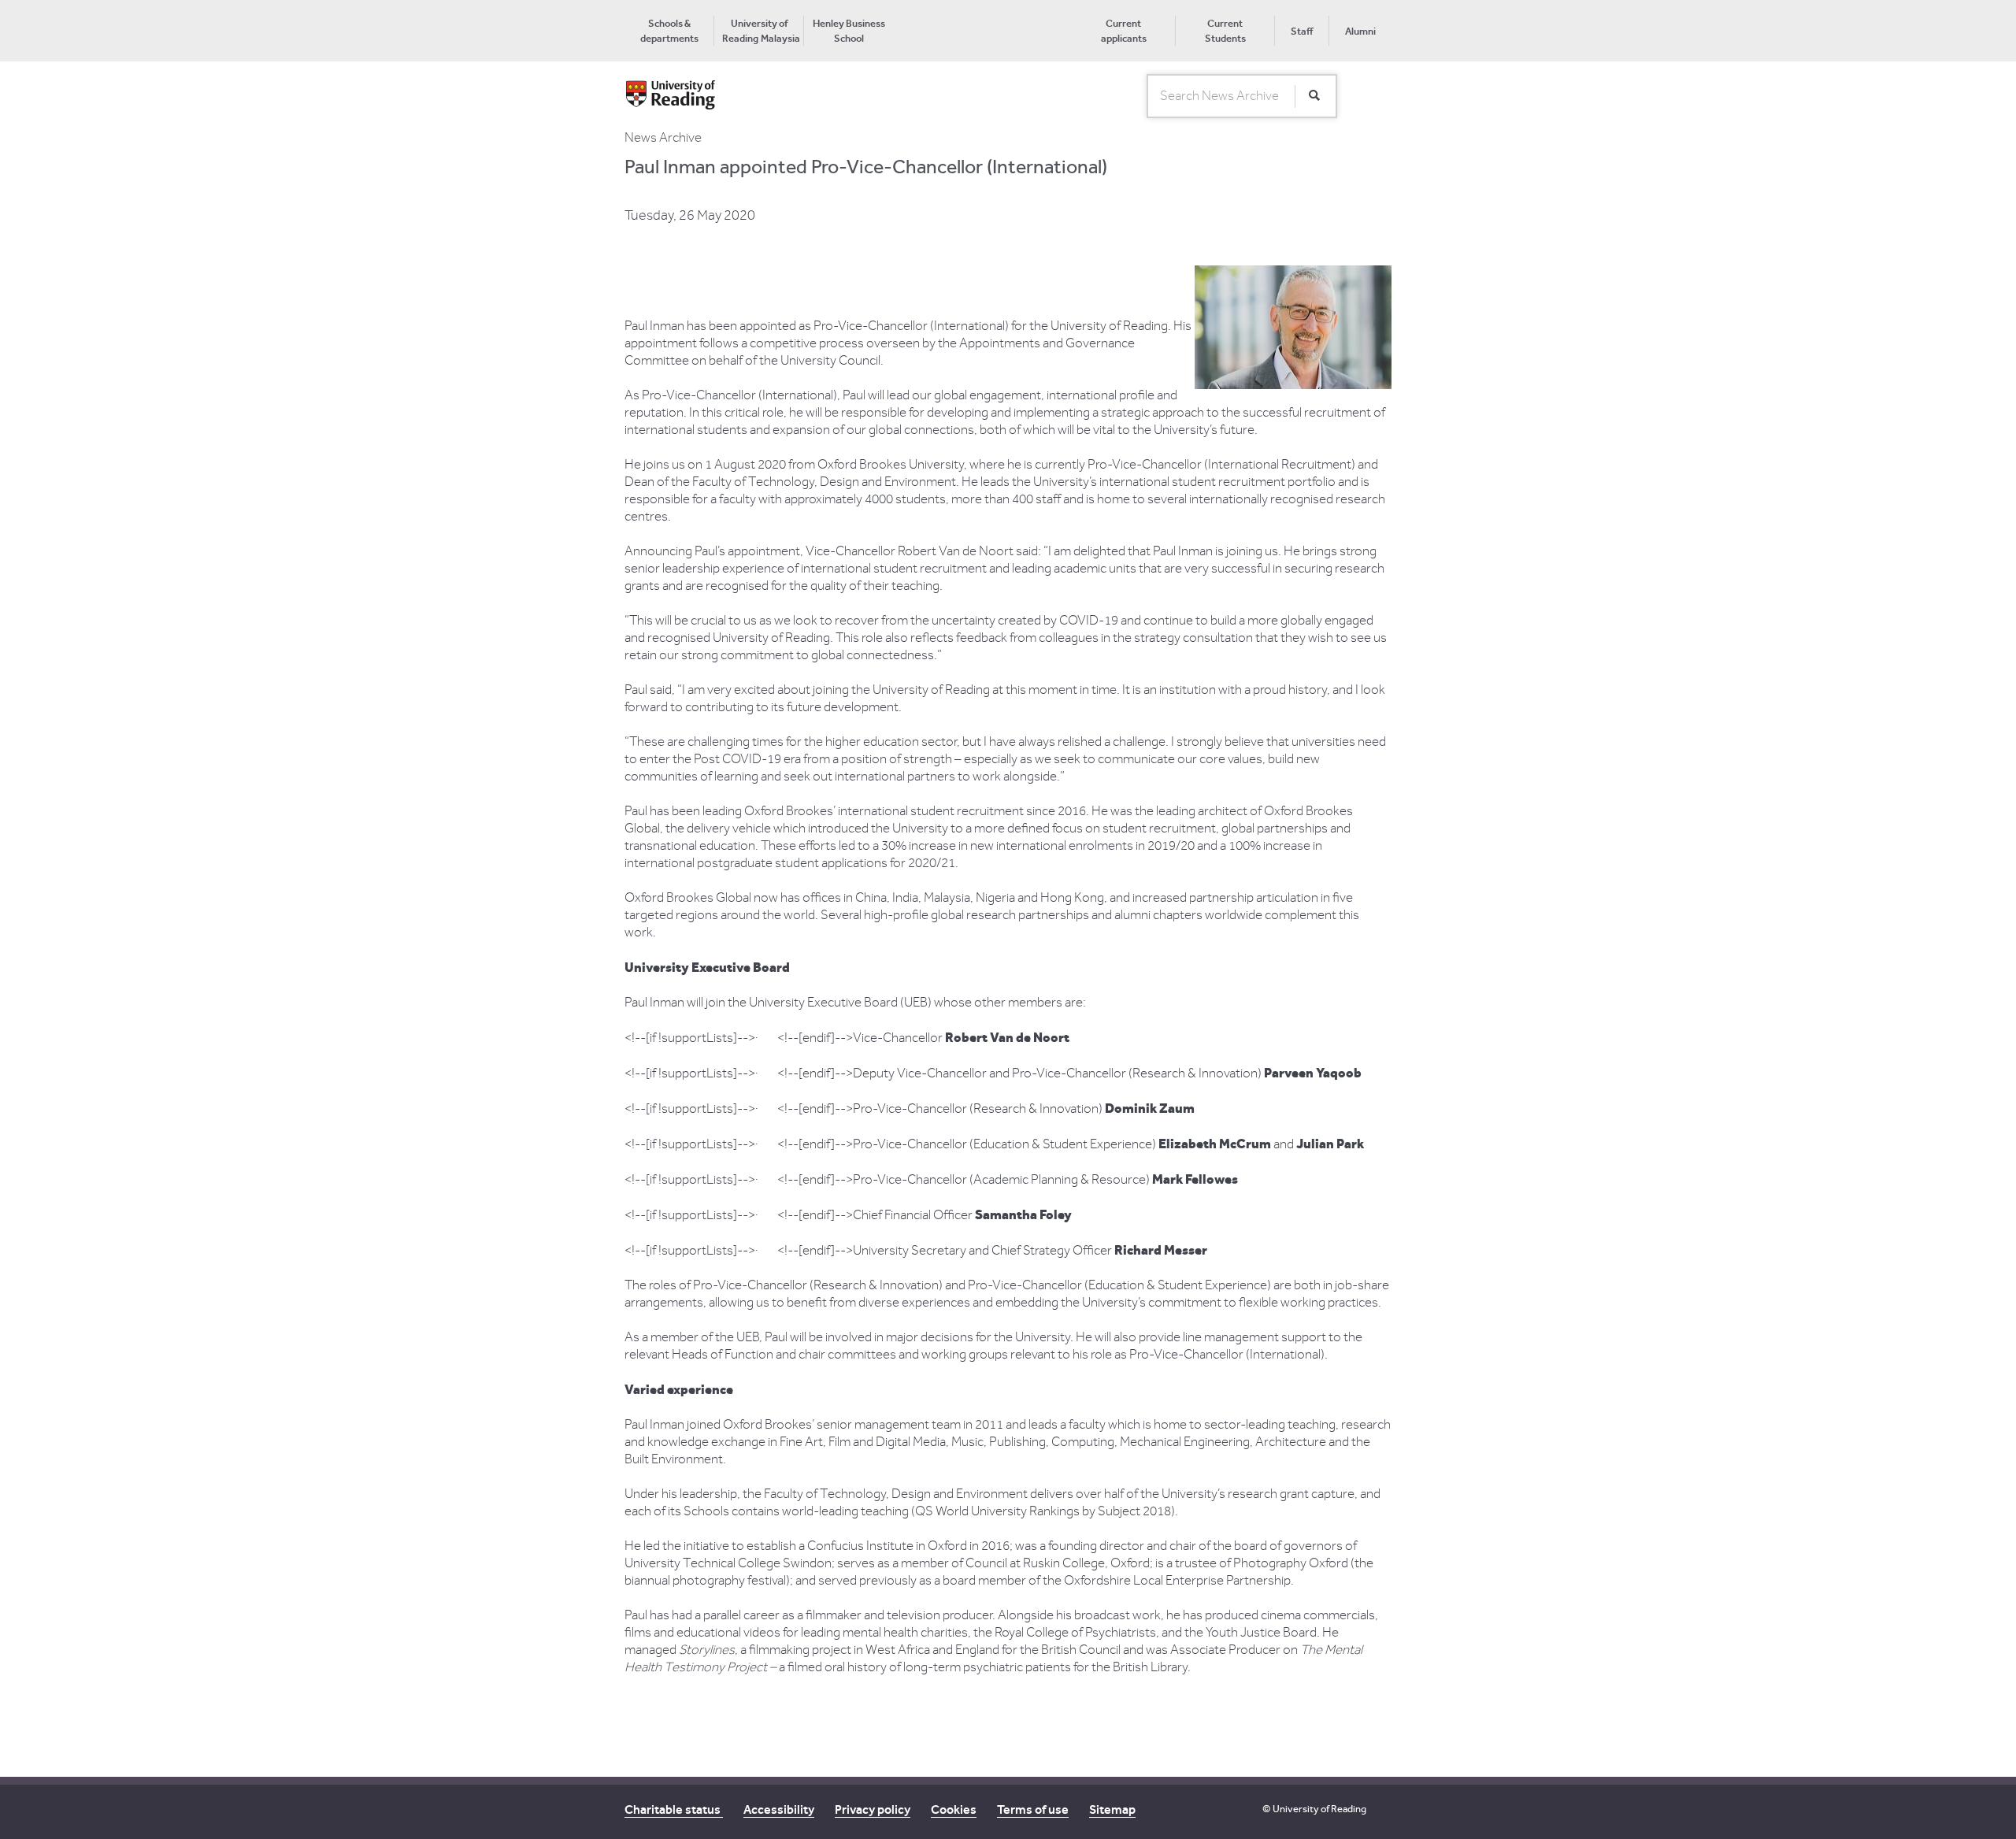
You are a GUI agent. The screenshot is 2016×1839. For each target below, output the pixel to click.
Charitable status (674, 1809)
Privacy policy (873, 1809)
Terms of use (1033, 1809)
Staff (1302, 31)
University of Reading (1319, 1809)
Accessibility (779, 1809)
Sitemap (1112, 1809)
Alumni (1360, 31)
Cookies (954, 1809)
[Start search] (1314, 96)
